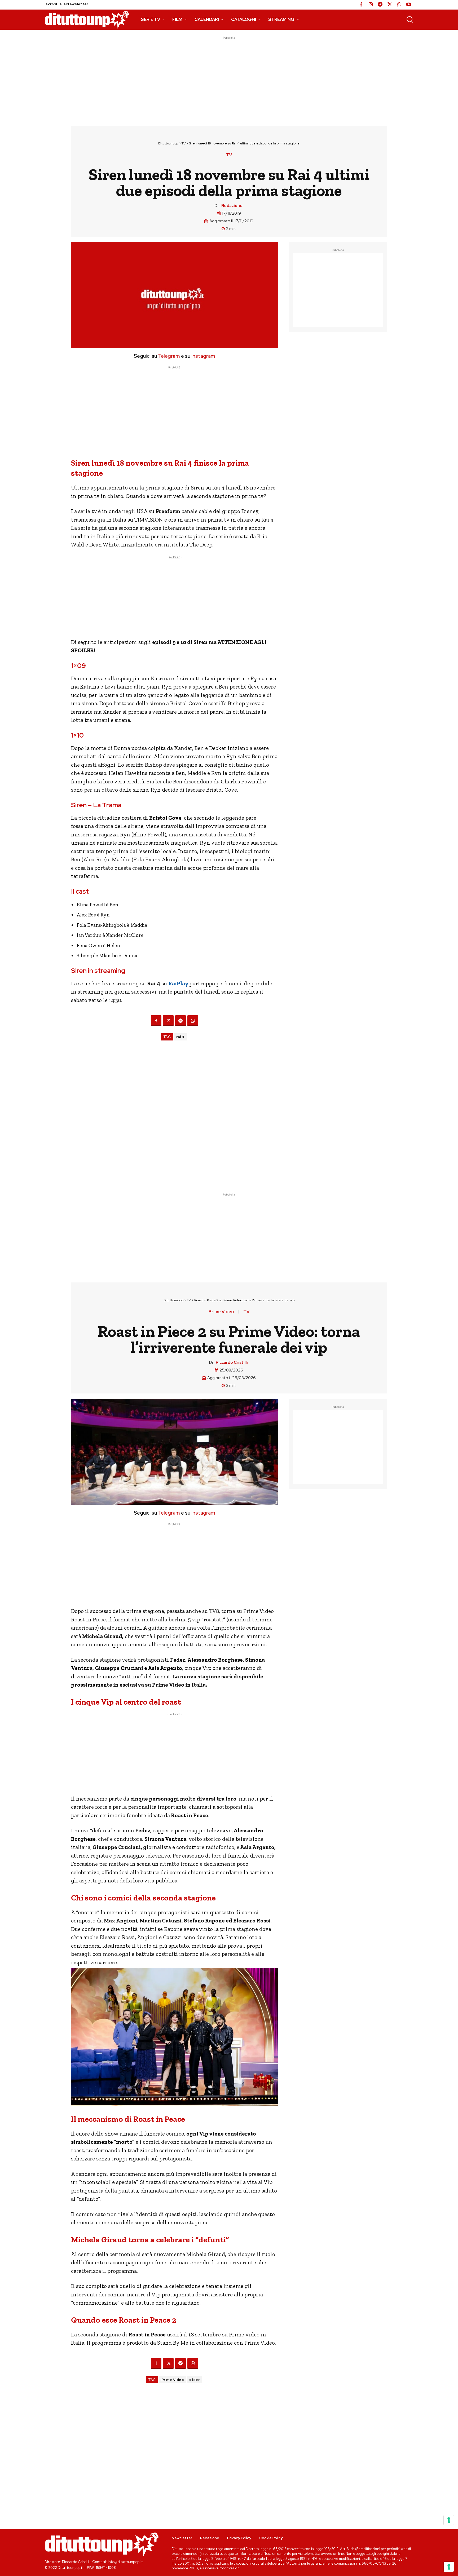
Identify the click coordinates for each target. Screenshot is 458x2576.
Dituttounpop (168, 143)
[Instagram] (371, 5)
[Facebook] (361, 5)
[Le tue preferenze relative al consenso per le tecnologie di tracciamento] (449, 2567)
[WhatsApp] (399, 5)
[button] (410, 19)
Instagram (203, 356)
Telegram (168, 356)
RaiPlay (179, 983)
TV (184, 143)
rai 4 (180, 1037)
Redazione (232, 206)
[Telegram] (380, 5)
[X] (390, 5)
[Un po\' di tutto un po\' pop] (87, 20)
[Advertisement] (229, 78)
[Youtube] (409, 5)
